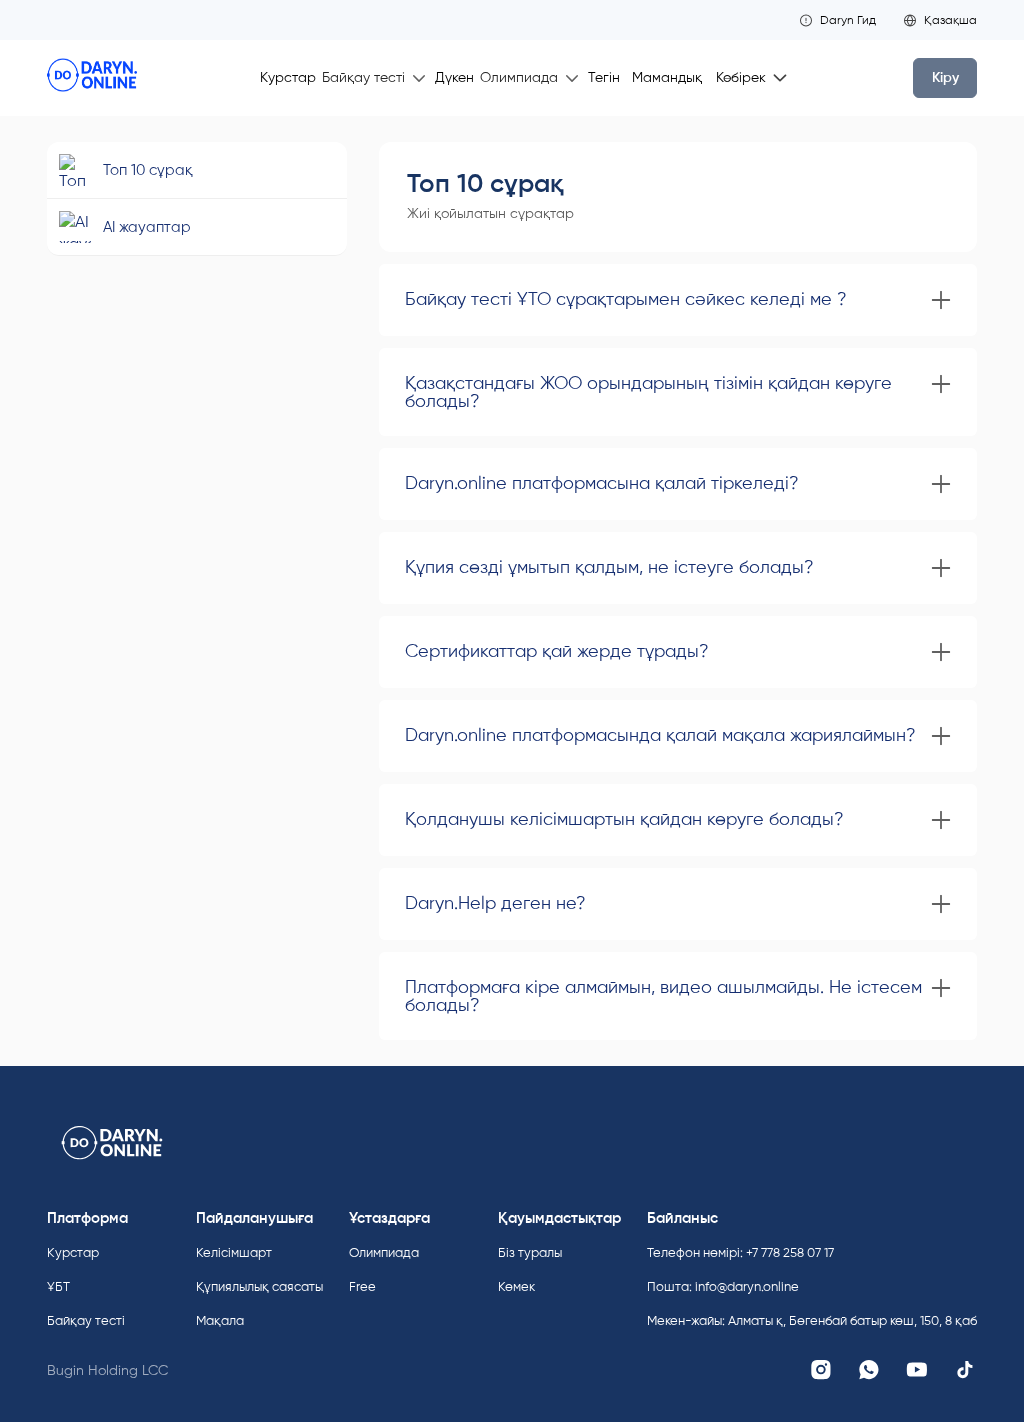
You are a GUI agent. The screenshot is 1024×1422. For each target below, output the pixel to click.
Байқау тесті (86, 1320)
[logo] (92, 78)
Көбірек (741, 77)
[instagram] (821, 1370)
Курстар (288, 77)
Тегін (604, 77)
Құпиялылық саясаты (259, 1286)
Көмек (516, 1286)
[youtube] (917, 1370)
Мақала (220, 1320)
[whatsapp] (869, 1370)
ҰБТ (58, 1286)
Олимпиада (384, 1252)
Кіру (945, 77)
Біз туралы (530, 1252)
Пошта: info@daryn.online (723, 1286)
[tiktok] (965, 1370)
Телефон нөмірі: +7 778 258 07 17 (740, 1252)
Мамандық (667, 77)
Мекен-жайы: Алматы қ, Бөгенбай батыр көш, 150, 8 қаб (812, 1320)
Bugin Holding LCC (107, 1370)
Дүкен (454, 77)
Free (362, 1286)
